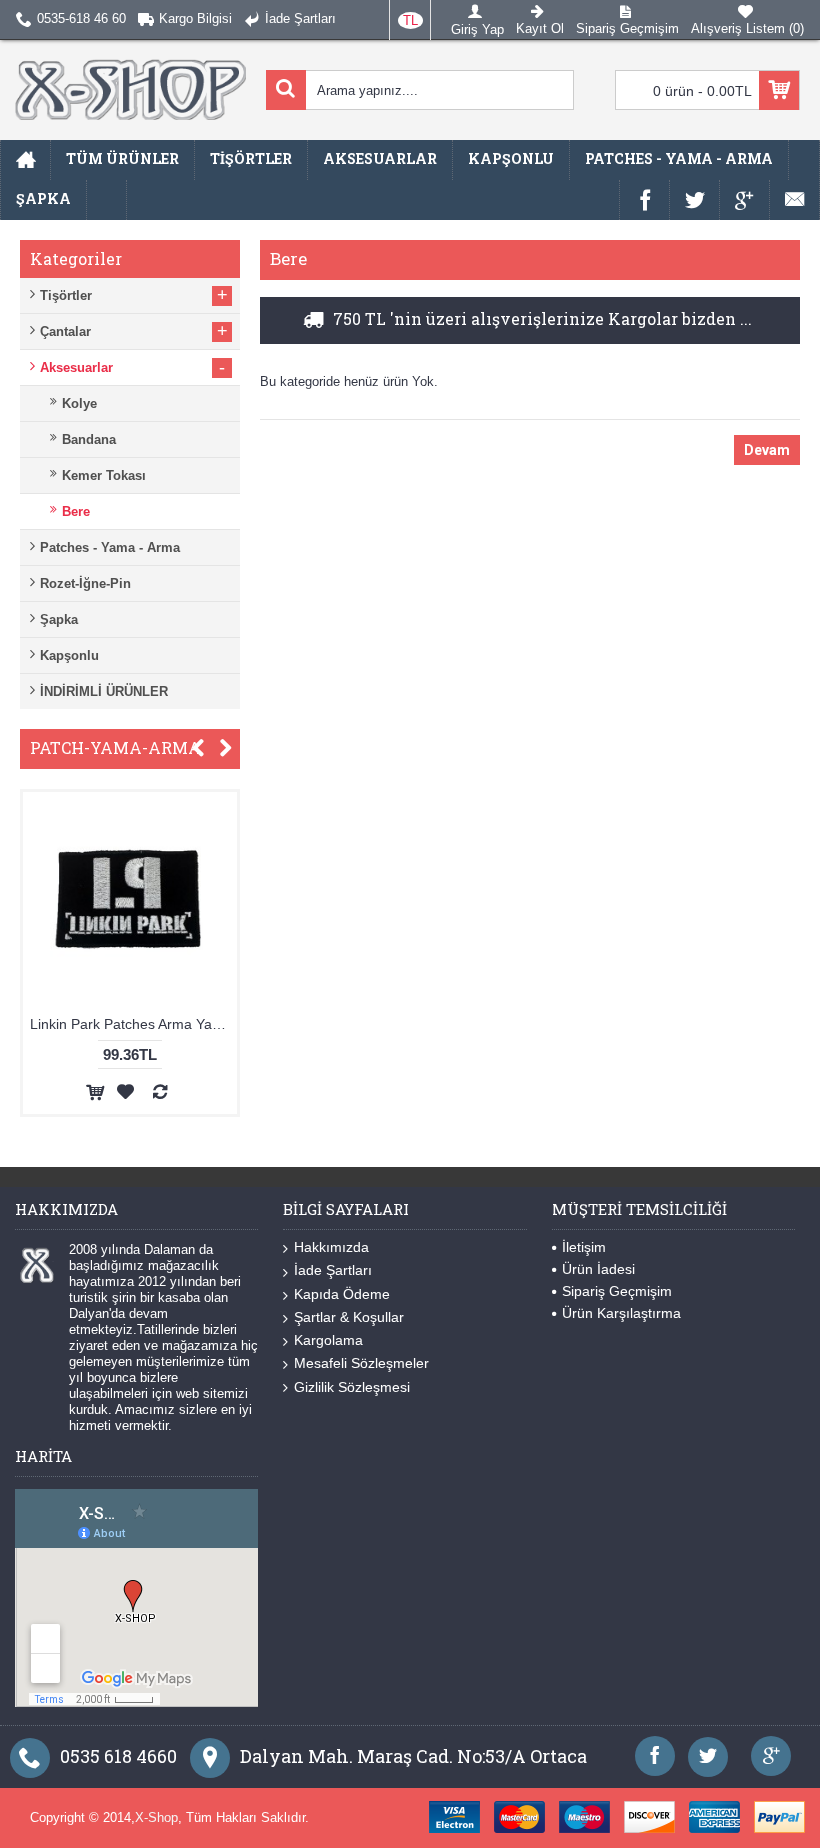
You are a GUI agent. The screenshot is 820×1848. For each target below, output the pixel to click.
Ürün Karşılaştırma (621, 1313)
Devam (767, 450)
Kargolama (328, 1340)
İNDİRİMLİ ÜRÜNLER (104, 691)
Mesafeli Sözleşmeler (361, 1363)
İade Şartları (333, 1270)
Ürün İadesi (598, 1269)
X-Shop (156, 1817)
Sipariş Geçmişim (617, 1291)
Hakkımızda (331, 1247)
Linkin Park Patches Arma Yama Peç (110, 1024)
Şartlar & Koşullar (349, 1317)
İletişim (584, 1247)
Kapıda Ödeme (342, 1294)
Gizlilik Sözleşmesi (352, 1387)
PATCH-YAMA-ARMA (115, 747)
